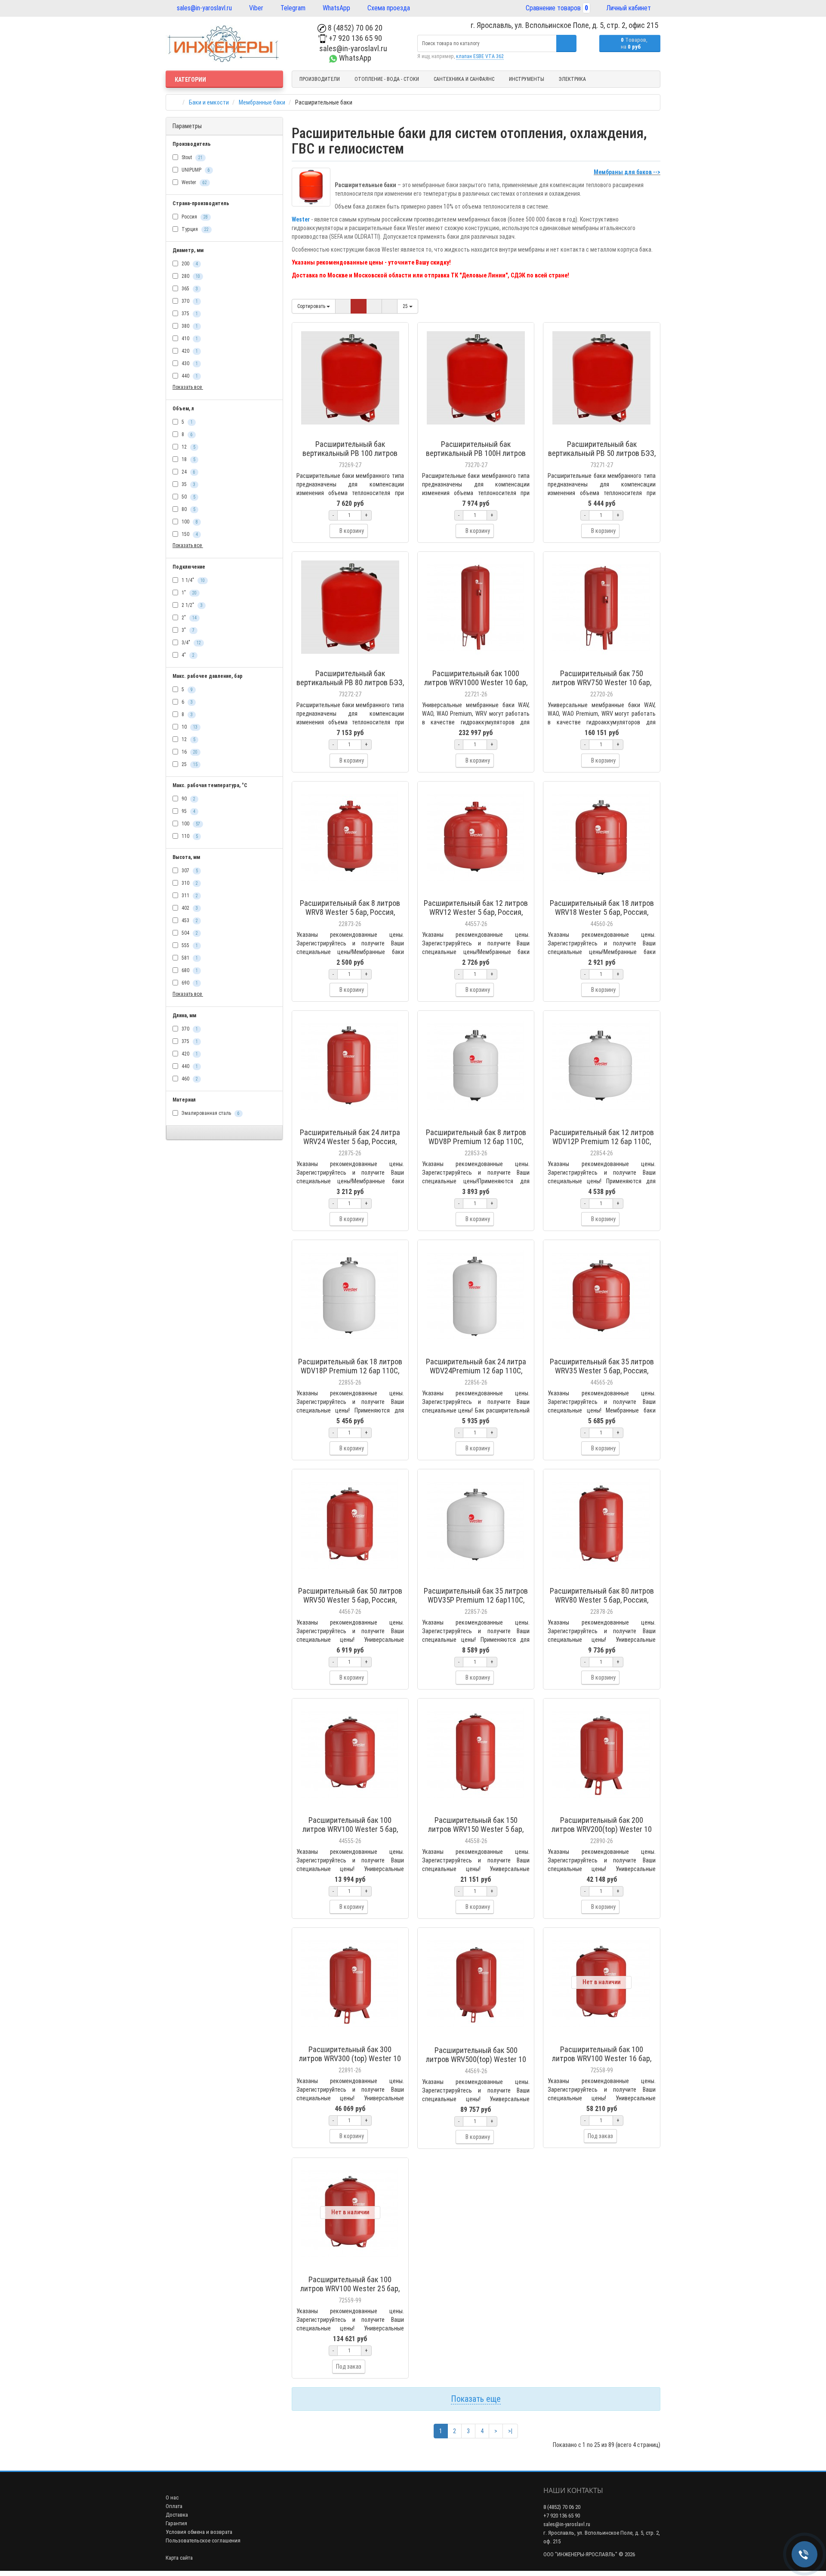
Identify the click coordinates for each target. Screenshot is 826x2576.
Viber (255, 8)
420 (189, 351)
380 (189, 326)
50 (188, 497)
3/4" (191, 643)
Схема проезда (388, 8)
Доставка (177, 2514)
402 (189, 908)
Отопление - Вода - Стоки (387, 79)
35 (188, 484)
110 (189, 836)
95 (188, 811)
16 (189, 752)
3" (187, 630)
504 (189, 933)
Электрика (572, 79)
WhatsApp (336, 8)
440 (189, 376)
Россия (194, 217)
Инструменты (527, 79)
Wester (194, 182)
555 (189, 945)
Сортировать (312, 306)
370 (189, 301)
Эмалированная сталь (210, 1113)
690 (189, 983)
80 (188, 509)
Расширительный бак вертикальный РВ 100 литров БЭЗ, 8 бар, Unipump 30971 (350, 453)
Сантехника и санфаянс (464, 79)
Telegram (292, 8)
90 (188, 799)
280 (190, 276)
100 (189, 522)
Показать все (188, 387)
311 (189, 896)
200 (189, 264)
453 (189, 920)
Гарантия (176, 2522)
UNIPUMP (195, 170)
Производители (320, 79)
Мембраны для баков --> (627, 172)
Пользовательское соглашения (203, 2540)
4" (187, 655)
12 (188, 447)
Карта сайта (179, 2557)
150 (189, 534)
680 (189, 970)
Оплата (174, 2505)
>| (510, 2430)
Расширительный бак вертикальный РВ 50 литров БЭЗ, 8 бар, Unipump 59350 (602, 453)
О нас (172, 2497)
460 (189, 1079)
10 (189, 727)
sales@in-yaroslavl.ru (203, 8)
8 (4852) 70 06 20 (354, 28)
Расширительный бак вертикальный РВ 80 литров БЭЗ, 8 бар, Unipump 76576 (350, 682)
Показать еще (476, 2398)
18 (188, 459)
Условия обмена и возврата (199, 2531)
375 (189, 314)
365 (189, 289)
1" (188, 593)
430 (189, 363)
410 (189, 339)
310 (189, 883)
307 (189, 871)
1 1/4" (193, 580)
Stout (191, 157)
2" (188, 618)
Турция (194, 229)
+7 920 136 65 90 (354, 38)
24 (188, 472)
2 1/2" (191, 605)
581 (189, 958)
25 (189, 764)
